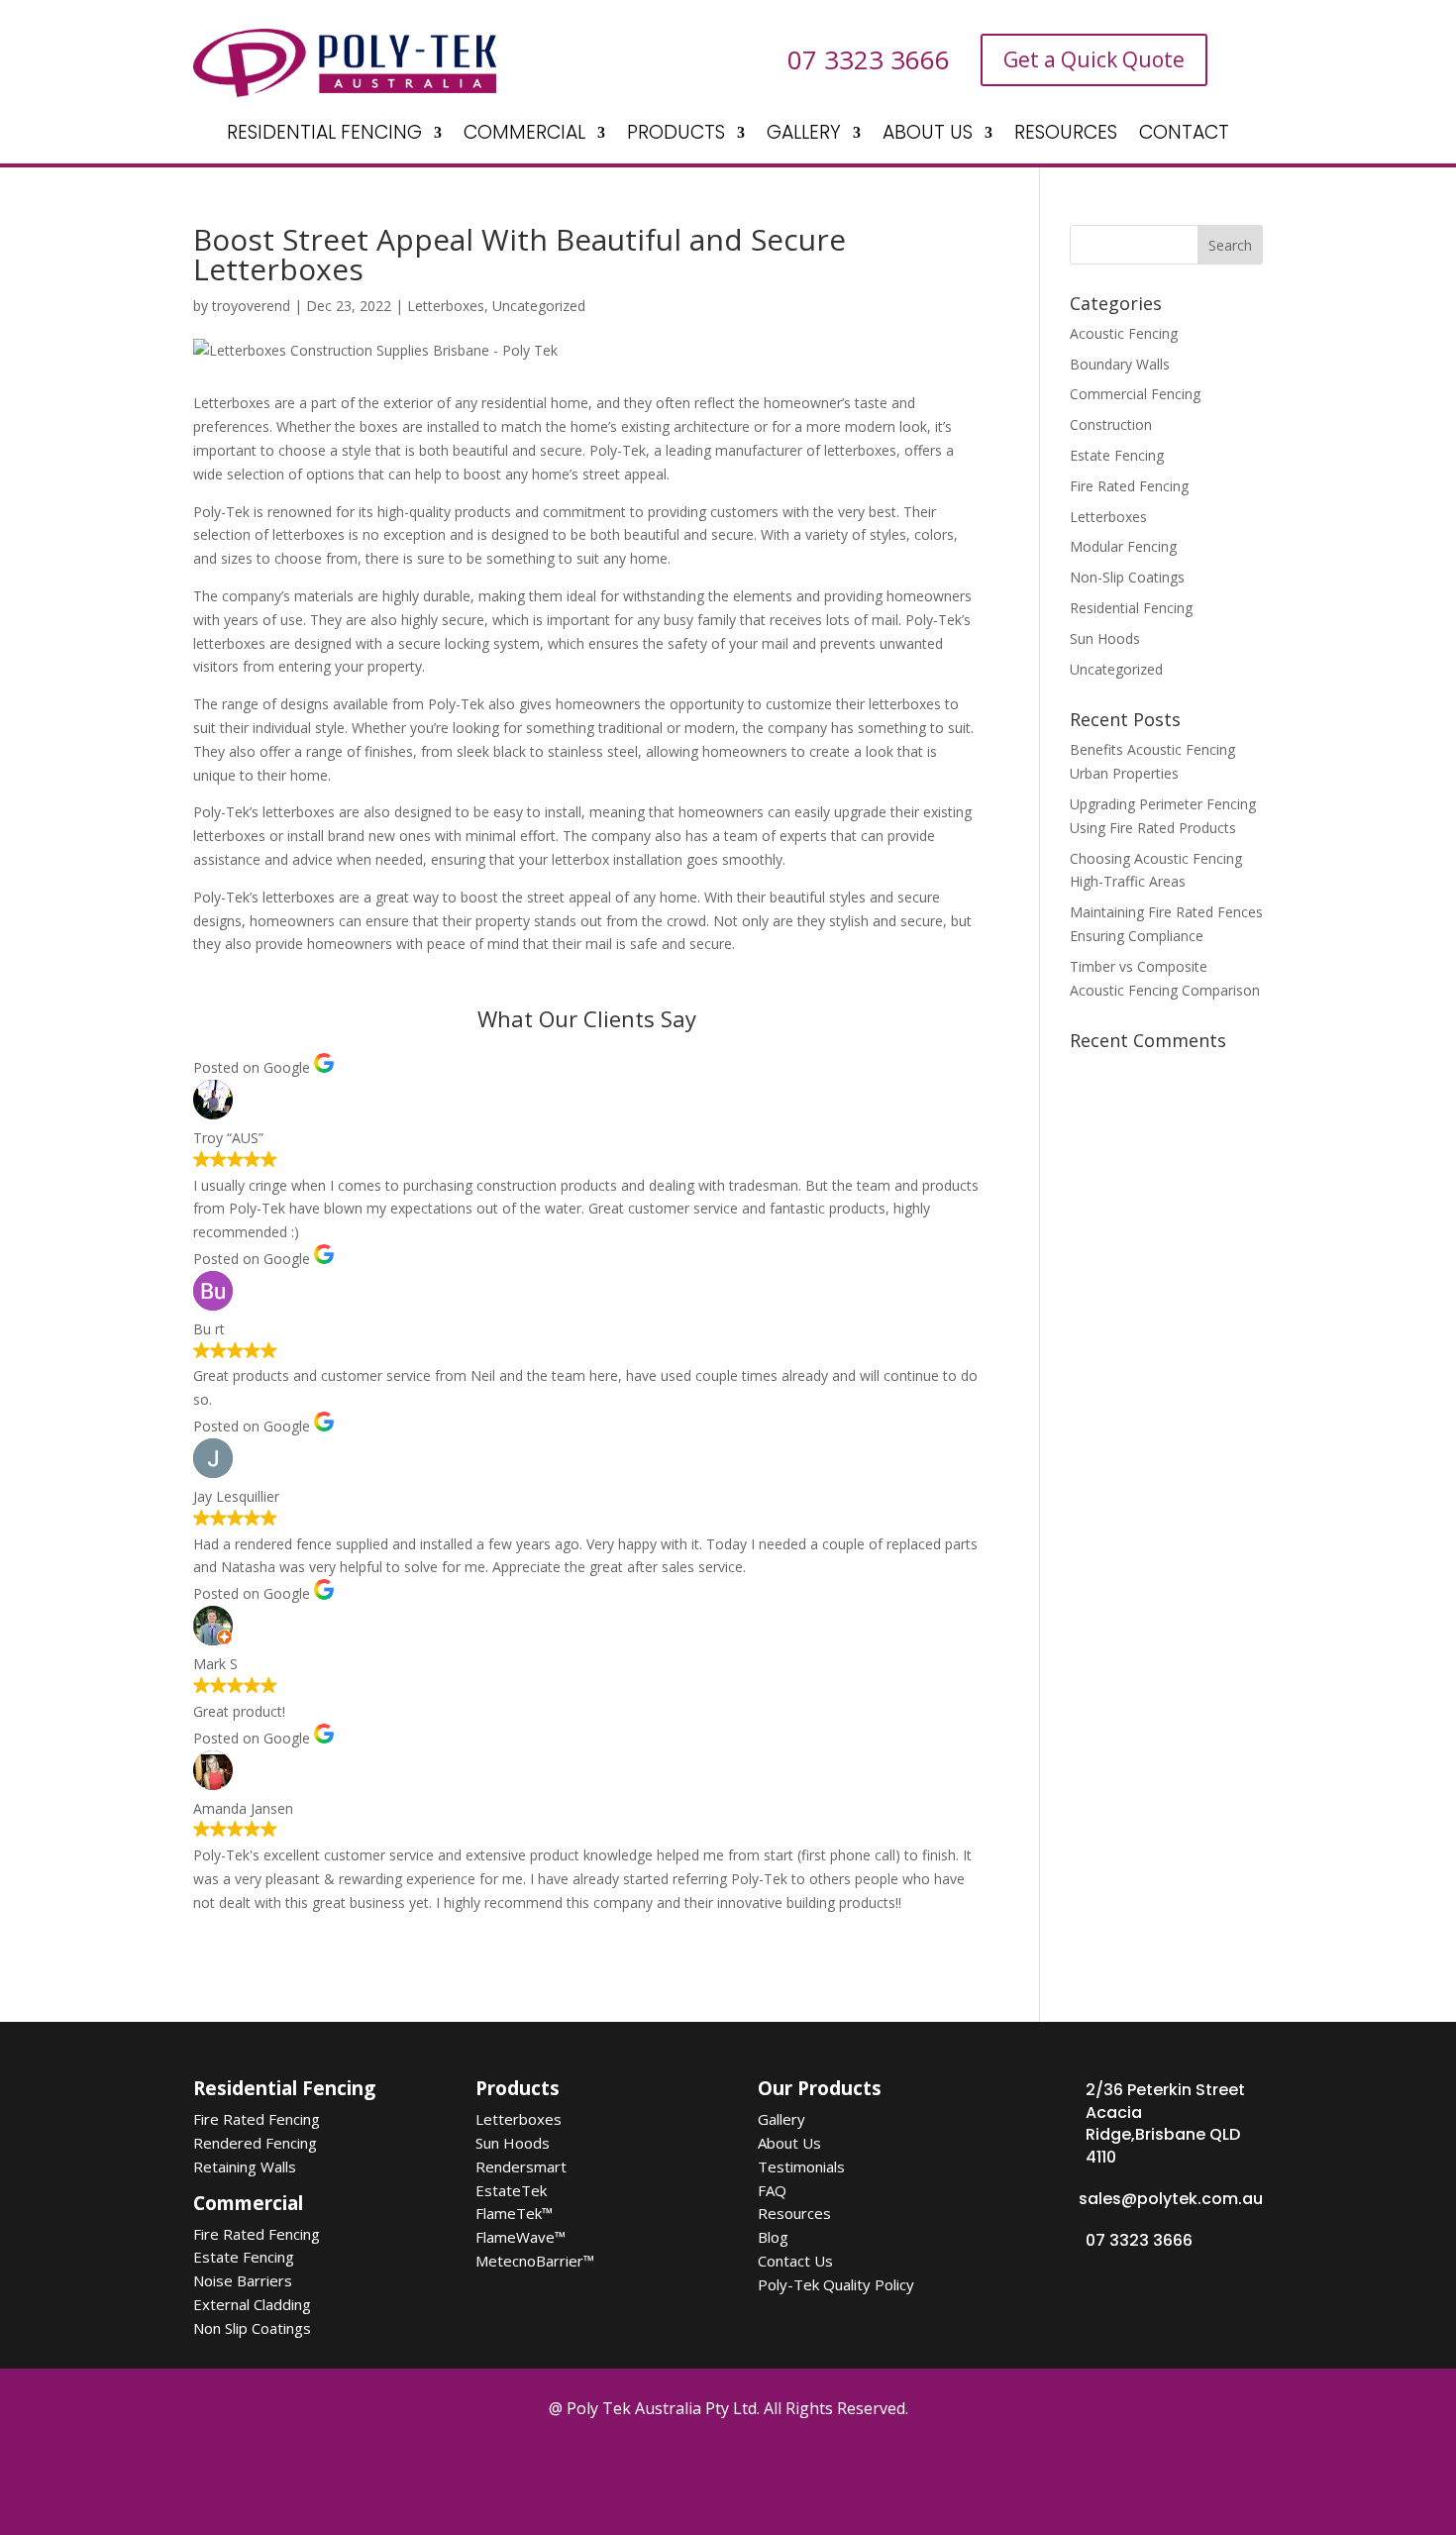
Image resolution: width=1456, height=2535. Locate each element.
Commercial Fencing (1135, 394)
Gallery (781, 2119)
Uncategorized (539, 306)
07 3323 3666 (1139, 2240)
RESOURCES (1066, 136)
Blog (773, 2237)
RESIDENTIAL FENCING (324, 136)
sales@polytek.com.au (1171, 2199)
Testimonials (801, 2166)
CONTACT (1184, 136)
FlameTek (514, 2213)
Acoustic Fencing (1124, 333)
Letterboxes (446, 306)
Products (518, 2088)
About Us (789, 2143)
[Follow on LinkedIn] (842, 2474)
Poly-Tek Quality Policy (836, 2284)
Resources (794, 2213)
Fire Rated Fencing (1129, 486)
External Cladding (252, 2304)
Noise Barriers (243, 2280)
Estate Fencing (1117, 455)
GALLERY (804, 136)
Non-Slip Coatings (1127, 577)
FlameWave (520, 2237)
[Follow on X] (676, 2474)
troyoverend (251, 306)
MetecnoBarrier (535, 2261)
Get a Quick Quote (1094, 59)
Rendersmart (521, 2166)
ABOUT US (928, 136)
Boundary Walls (1120, 364)
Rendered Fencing (255, 2143)
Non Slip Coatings (252, 2328)
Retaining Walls (245, 2166)
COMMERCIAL (524, 136)
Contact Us (795, 2261)
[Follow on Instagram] (731, 2474)
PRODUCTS (676, 136)
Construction (1111, 424)
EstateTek (511, 2190)
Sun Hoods (1105, 638)
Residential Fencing (1131, 608)
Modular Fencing (1123, 546)
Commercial (248, 2203)
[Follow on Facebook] (620, 2474)
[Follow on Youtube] (786, 2474)
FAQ (772, 2190)
